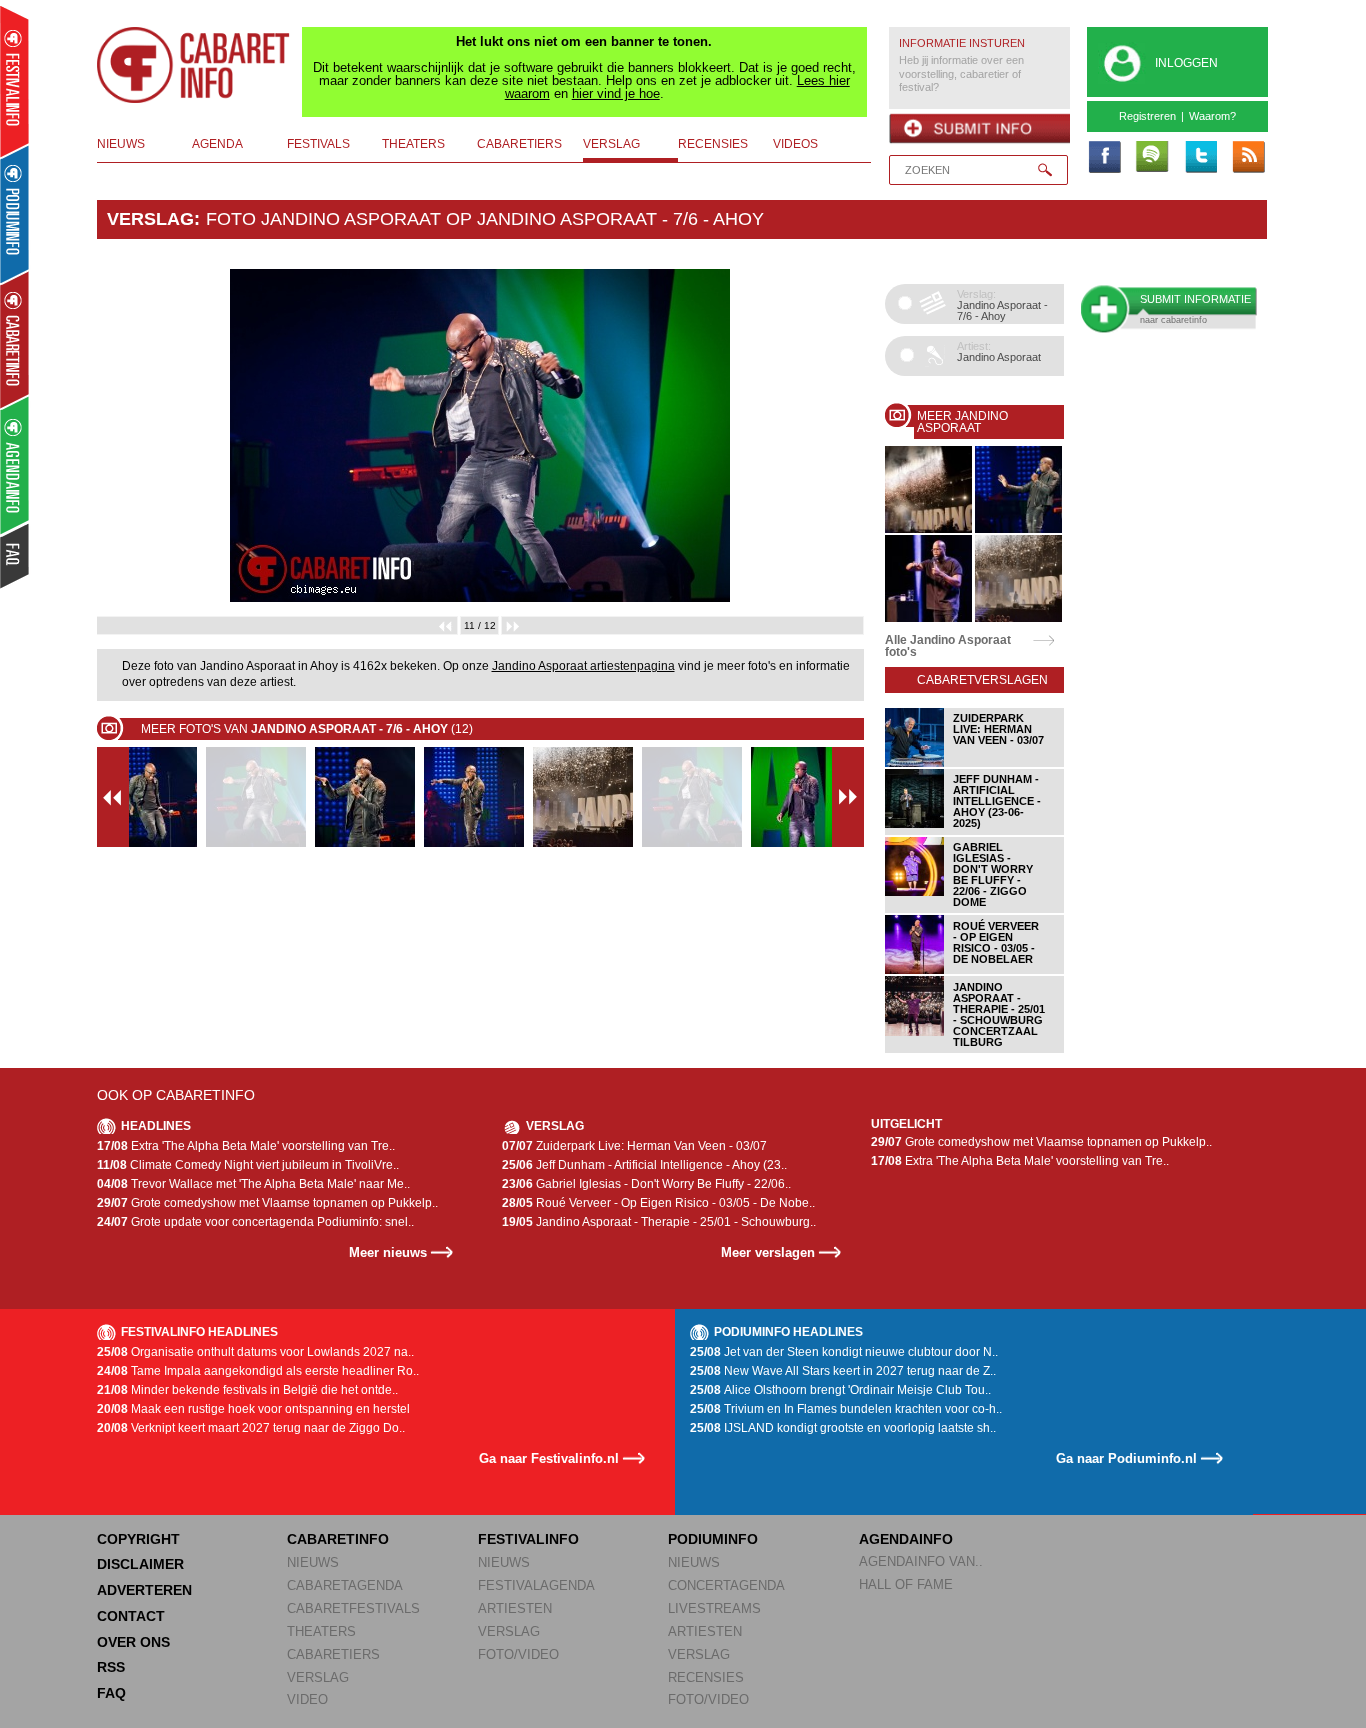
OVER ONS (133, 1642)
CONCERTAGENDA (726, 1585)
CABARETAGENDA (345, 1585)
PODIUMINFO (713, 1539)
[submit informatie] (979, 129)
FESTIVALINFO (528, 1539)
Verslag (150, 219)
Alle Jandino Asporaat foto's (948, 646)
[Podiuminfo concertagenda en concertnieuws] (15, 213)
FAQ (111, 1693)
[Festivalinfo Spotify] (1152, 158)
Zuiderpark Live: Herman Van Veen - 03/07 (634, 1146)
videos (795, 144)
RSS (111, 1667)
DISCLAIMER (140, 1564)
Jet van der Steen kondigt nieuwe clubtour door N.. (844, 1352)
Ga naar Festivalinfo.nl (549, 1458)
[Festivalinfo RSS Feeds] (1248, 158)
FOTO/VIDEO (518, 1654)
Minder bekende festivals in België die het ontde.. (247, 1390)
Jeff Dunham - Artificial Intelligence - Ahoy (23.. (644, 1165)
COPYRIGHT (138, 1539)
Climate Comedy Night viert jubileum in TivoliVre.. (248, 1165)
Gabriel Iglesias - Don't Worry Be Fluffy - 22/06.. (646, 1184)
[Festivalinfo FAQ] (15, 556)
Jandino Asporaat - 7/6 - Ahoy (620, 219)
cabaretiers (519, 144)
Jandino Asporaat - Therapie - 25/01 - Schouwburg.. (659, 1222)
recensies (713, 144)
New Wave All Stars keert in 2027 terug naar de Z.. (843, 1371)
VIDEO (307, 1699)
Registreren (1147, 116)
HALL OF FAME (906, 1584)
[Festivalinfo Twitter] (1200, 158)
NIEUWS (313, 1562)
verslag (611, 144)
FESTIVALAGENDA (536, 1585)
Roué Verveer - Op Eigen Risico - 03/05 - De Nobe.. (658, 1203)
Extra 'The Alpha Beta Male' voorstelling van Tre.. (246, 1146)
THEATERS (321, 1631)
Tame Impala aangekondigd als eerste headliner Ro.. (258, 1371)
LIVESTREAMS (714, 1608)
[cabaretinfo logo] (194, 65)
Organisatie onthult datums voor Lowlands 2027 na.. (255, 1352)
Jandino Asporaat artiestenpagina (583, 666)
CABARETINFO (338, 1539)
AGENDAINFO (906, 1539)
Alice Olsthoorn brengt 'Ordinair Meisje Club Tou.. (840, 1390)
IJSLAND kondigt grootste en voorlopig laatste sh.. (843, 1428)
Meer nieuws (388, 1252)
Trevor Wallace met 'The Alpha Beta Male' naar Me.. (253, 1184)
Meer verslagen (768, 1252)
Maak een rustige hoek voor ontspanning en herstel (253, 1409)
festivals (318, 144)
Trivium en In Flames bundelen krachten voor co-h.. (846, 1409)
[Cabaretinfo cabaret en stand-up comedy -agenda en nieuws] (14, 339)
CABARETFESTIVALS (353, 1608)
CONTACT (131, 1616)
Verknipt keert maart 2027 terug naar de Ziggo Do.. (251, 1428)
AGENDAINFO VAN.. (921, 1561)
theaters (413, 144)
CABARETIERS (333, 1654)
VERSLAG (318, 1677)
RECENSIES (706, 1677)
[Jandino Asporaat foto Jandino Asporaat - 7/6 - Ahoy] (928, 529)
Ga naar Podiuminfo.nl (1126, 1458)
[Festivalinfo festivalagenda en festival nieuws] (14, 81)
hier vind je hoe (616, 93)
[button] (154, 435)
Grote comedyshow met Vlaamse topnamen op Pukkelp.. (267, 1203)
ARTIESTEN (515, 1608)
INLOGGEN (1186, 63)
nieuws (121, 144)
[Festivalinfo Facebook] (1104, 158)
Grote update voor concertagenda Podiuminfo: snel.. (255, 1222)
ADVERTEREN (144, 1590)
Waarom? (1212, 116)
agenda (217, 144)
